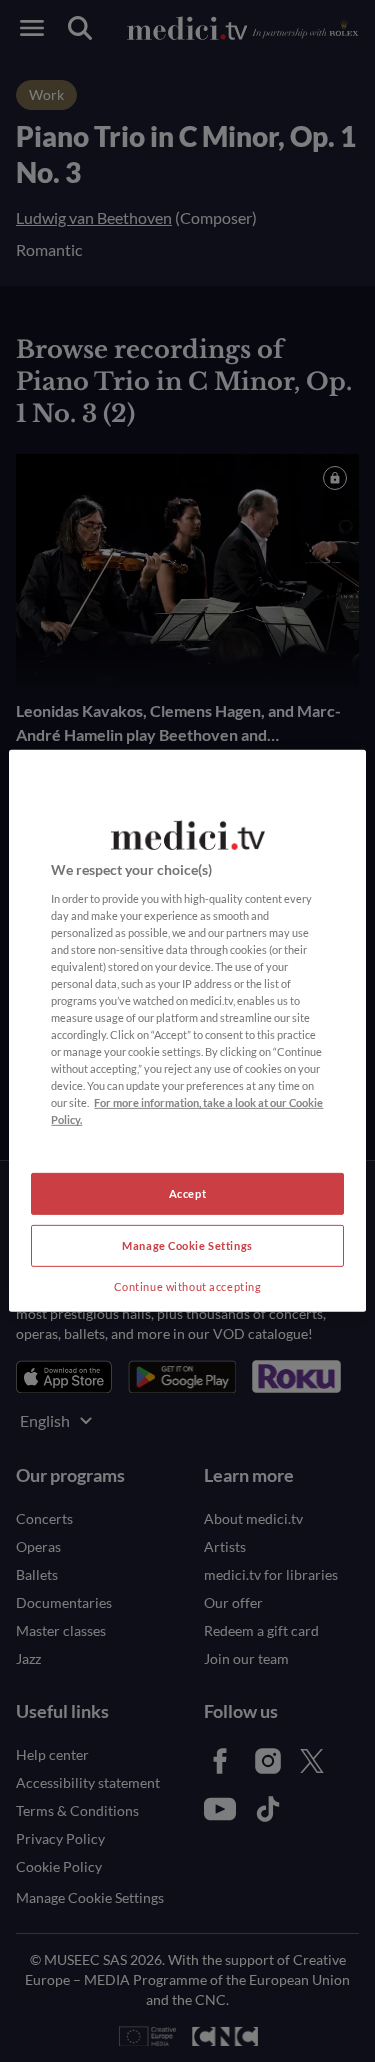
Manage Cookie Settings (187, 1245)
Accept (187, 1193)
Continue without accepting (188, 1286)
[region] (187, 1031)
